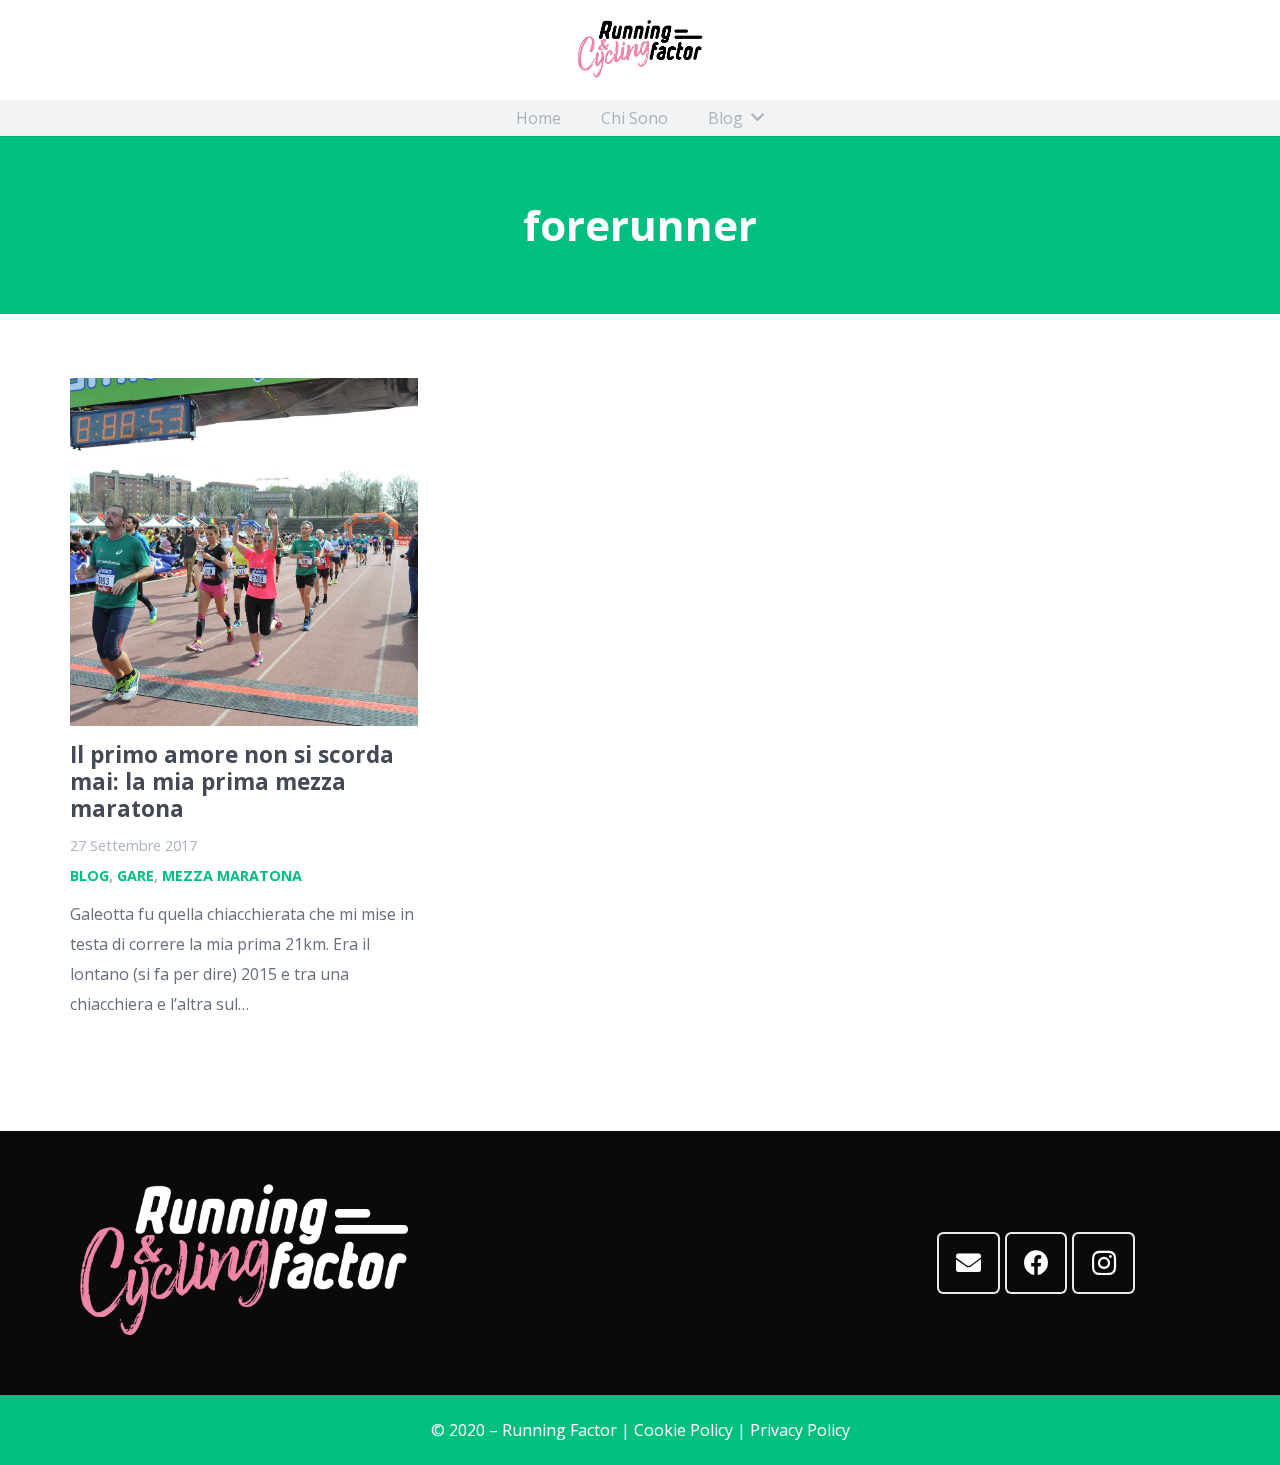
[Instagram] (1103, 1263)
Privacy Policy (800, 1430)
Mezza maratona (232, 875)
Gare (135, 875)
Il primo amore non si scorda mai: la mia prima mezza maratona (232, 781)
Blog (89, 875)
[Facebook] (1036, 1263)
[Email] (968, 1263)
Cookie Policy (683, 1430)
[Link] (640, 50)
